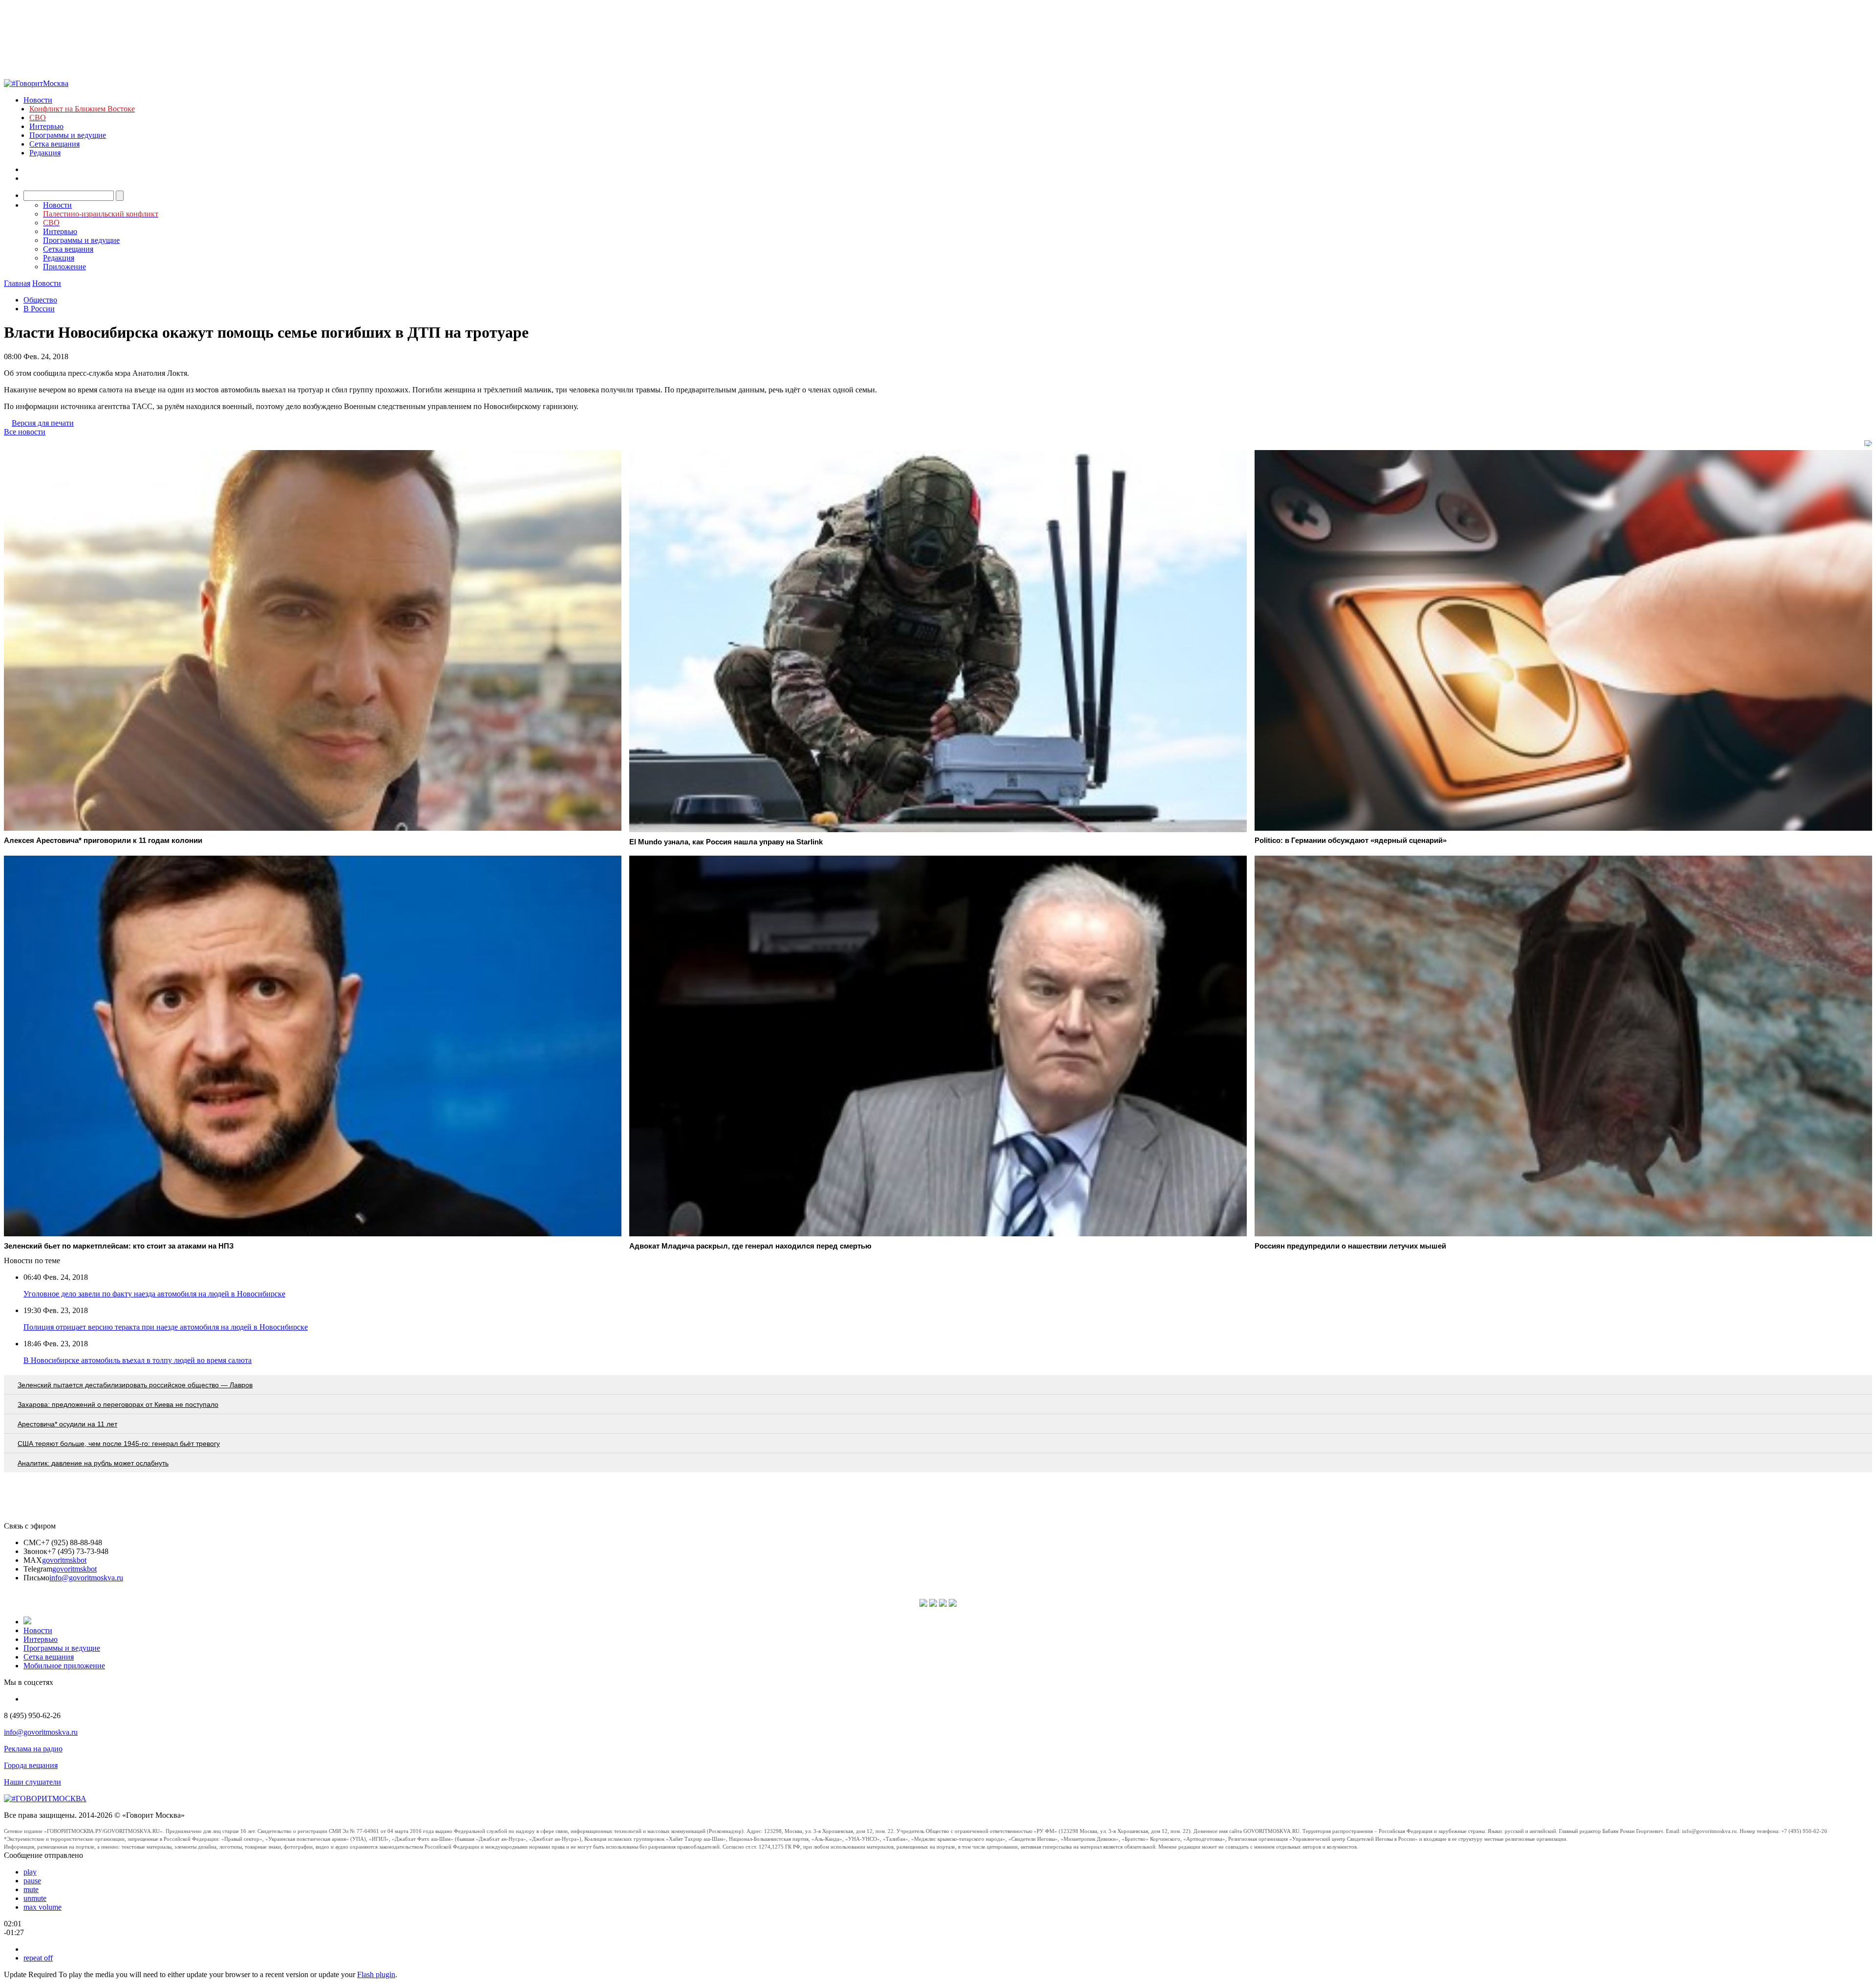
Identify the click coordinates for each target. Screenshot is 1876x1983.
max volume (43, 1907)
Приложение (64, 267)
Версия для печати (43, 423)
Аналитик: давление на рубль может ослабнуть (93, 1463)
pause (32, 1881)
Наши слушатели (32, 1782)
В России (39, 309)
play (30, 1872)
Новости (38, 100)
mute (31, 1889)
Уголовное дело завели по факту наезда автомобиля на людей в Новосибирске (154, 1294)
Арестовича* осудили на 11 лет (67, 1424)
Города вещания (31, 1765)
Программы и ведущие (68, 135)
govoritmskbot (64, 1560)
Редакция (45, 153)
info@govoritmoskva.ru (86, 1578)
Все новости (25, 432)
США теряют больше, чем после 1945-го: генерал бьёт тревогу (119, 1444)
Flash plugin (376, 1974)
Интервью (46, 126)
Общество (40, 300)
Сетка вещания (54, 144)
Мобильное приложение (64, 1666)
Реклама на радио (33, 1749)
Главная (17, 283)
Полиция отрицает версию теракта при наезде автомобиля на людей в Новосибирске (166, 1327)
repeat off (38, 1958)
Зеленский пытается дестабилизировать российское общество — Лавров (135, 1385)
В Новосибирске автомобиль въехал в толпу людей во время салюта (138, 1360)
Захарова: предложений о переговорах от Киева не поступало (118, 1404)
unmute (35, 1898)
